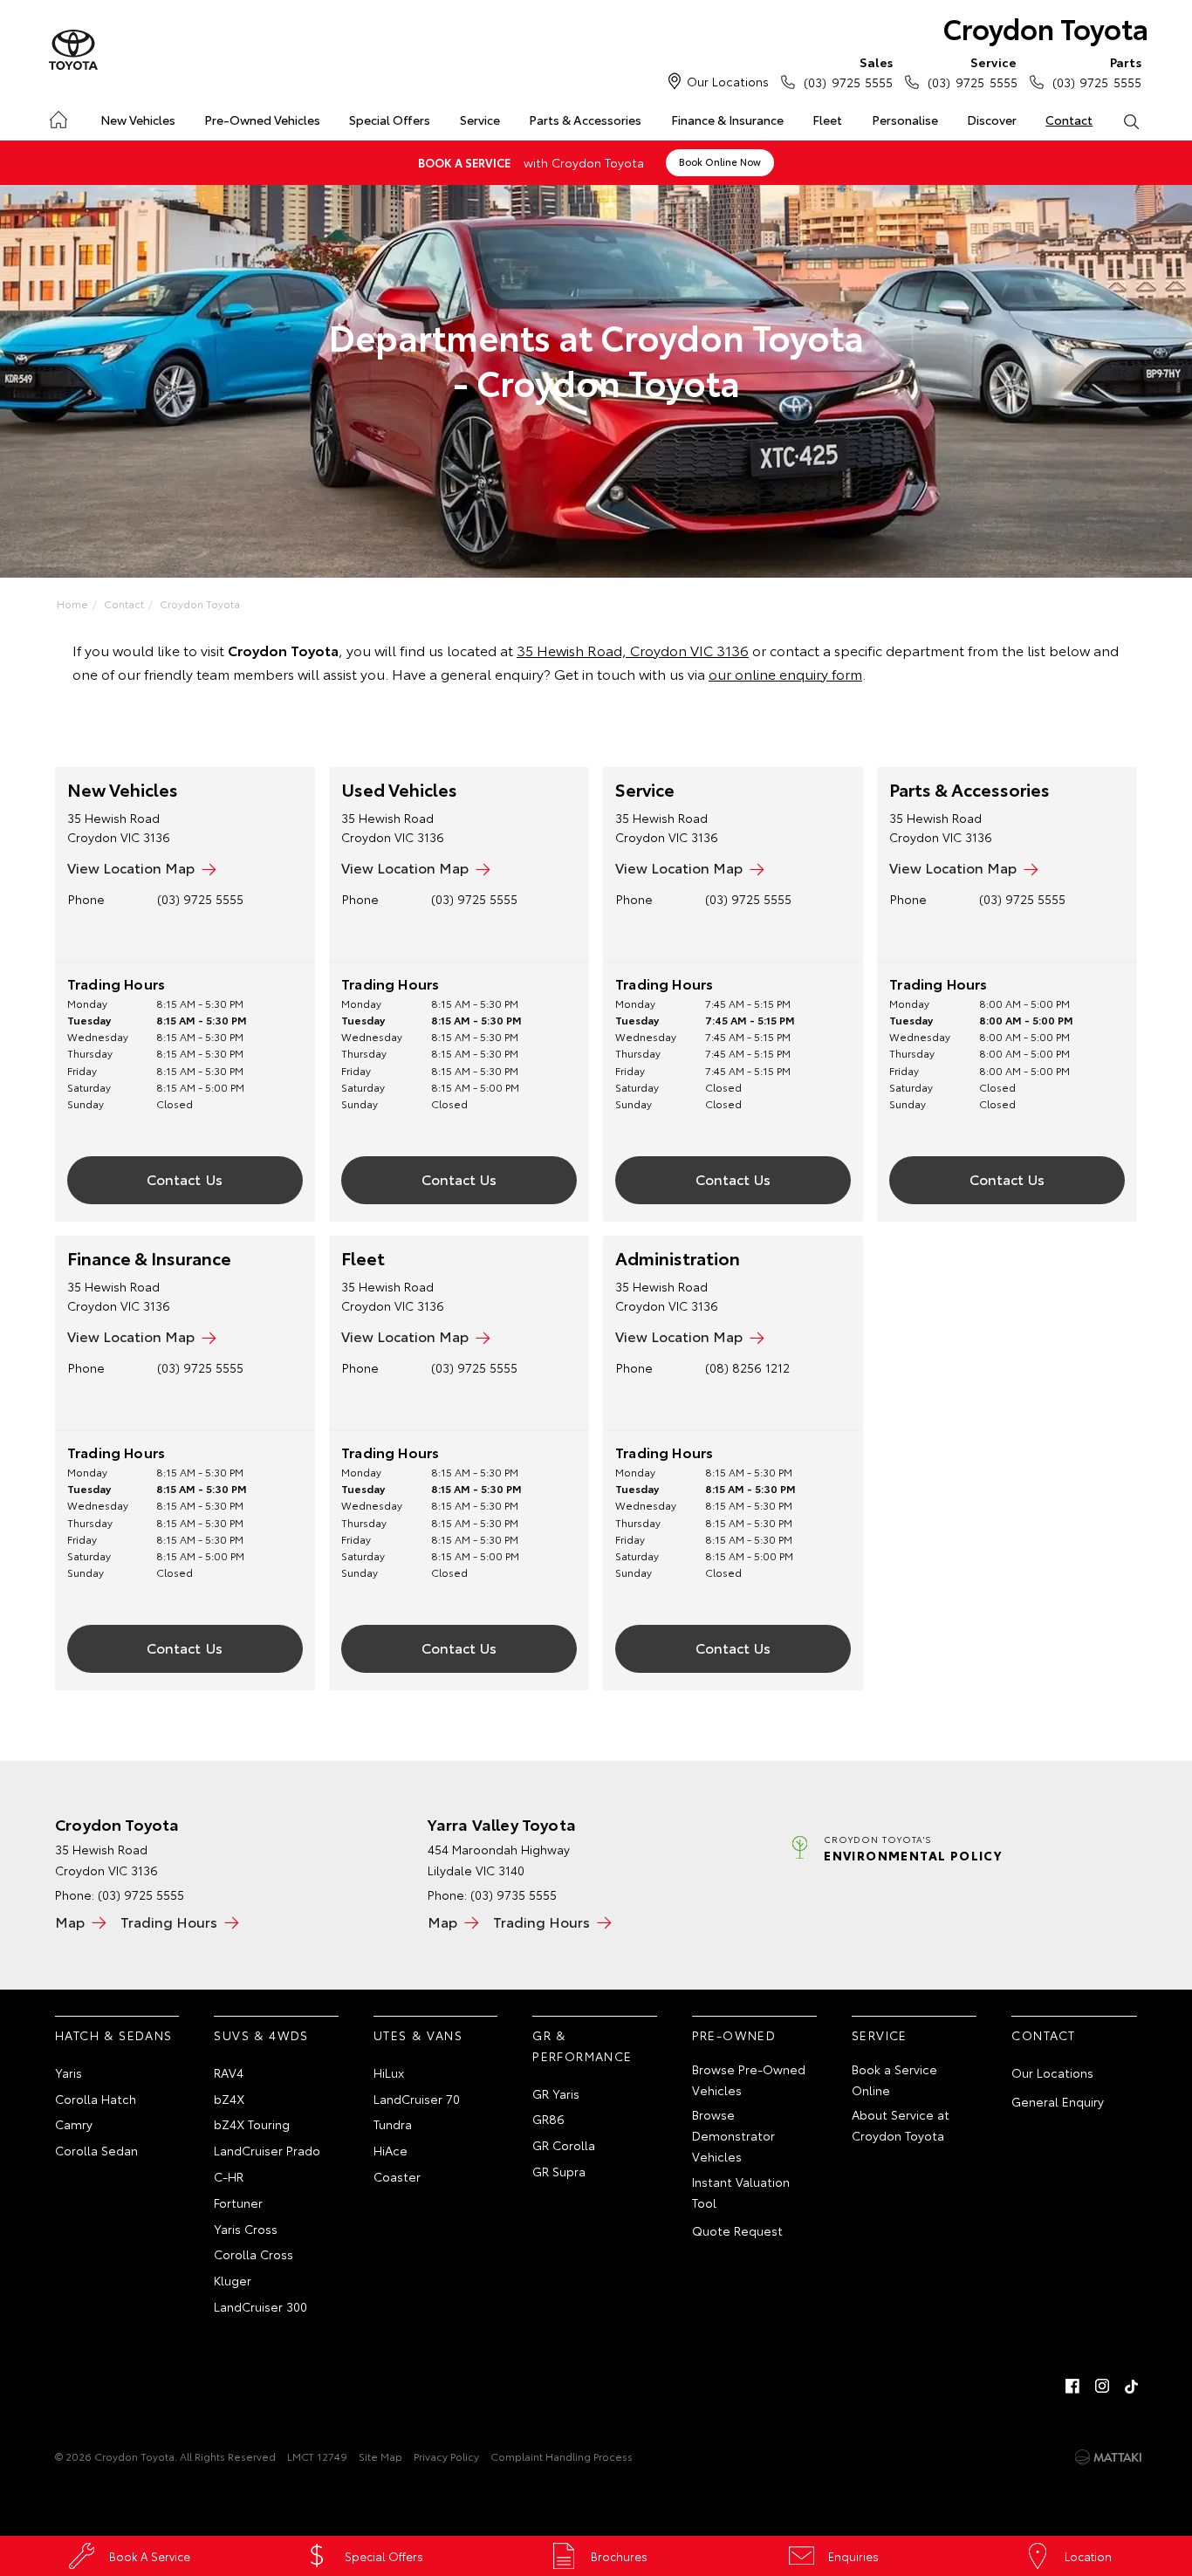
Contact (1069, 120)
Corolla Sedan (96, 2150)
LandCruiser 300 (260, 2306)
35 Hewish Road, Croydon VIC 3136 (633, 650)
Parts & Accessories (585, 120)
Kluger (233, 2280)
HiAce (390, 2150)
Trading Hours (169, 1921)
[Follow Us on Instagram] (1102, 2386)
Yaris (69, 2072)
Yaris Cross (246, 2229)
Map (70, 1921)
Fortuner (238, 2203)
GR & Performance (582, 2045)
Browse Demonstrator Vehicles (733, 2135)
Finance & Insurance (727, 120)
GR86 (548, 2119)
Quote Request (737, 2230)
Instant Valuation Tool (741, 2192)
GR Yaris (556, 2093)
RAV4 (229, 2072)
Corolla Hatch (96, 2099)
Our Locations (728, 81)
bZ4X (229, 2099)
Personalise (905, 120)
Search (1131, 120)
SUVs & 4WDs (261, 2035)
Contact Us (185, 1178)
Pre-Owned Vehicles (262, 120)
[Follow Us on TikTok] (1132, 2386)
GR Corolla (564, 2145)
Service (480, 120)
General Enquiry (1058, 2101)
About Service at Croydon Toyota (901, 2125)
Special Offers (390, 120)
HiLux (389, 2072)
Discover (992, 120)
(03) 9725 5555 (848, 72)
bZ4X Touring (252, 2124)
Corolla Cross (253, 2254)
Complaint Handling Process (562, 2456)
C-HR (229, 2176)
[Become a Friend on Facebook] (1072, 2386)
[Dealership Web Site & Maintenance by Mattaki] (1108, 2457)
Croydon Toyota (1046, 27)
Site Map (380, 2456)
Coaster (397, 2176)
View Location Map (131, 867)
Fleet (827, 120)
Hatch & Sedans (114, 2035)
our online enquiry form (785, 673)
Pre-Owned (734, 2035)
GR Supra (559, 2171)
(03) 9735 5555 (514, 1894)
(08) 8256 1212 (747, 1367)
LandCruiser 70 (417, 2099)
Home (57, 116)
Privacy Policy (446, 2456)
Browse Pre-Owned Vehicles (749, 2079)
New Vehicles (138, 120)
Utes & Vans (418, 2035)
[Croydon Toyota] (73, 51)
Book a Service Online (894, 2079)
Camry (74, 2124)
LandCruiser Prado (267, 2150)
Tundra (393, 2124)
